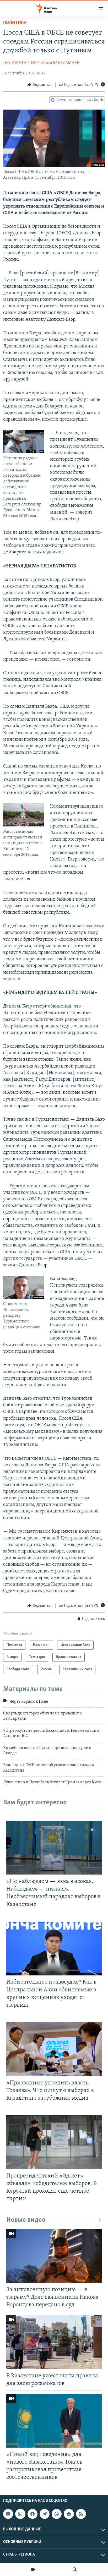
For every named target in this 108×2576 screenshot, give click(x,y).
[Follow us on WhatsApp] (57, 2514)
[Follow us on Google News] (69, 2514)
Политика (15, 23)
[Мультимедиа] (33, 2569)
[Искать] (75, 2569)
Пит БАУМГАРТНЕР (21, 63)
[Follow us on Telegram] (45, 2514)
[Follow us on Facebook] (33, 2514)
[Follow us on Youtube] (8, 2514)
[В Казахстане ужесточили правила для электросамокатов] (54, 2342)
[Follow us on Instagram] (20, 2514)
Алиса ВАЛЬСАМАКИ (60, 63)
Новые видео (26, 2220)
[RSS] (81, 2514)
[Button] (40, 85)
